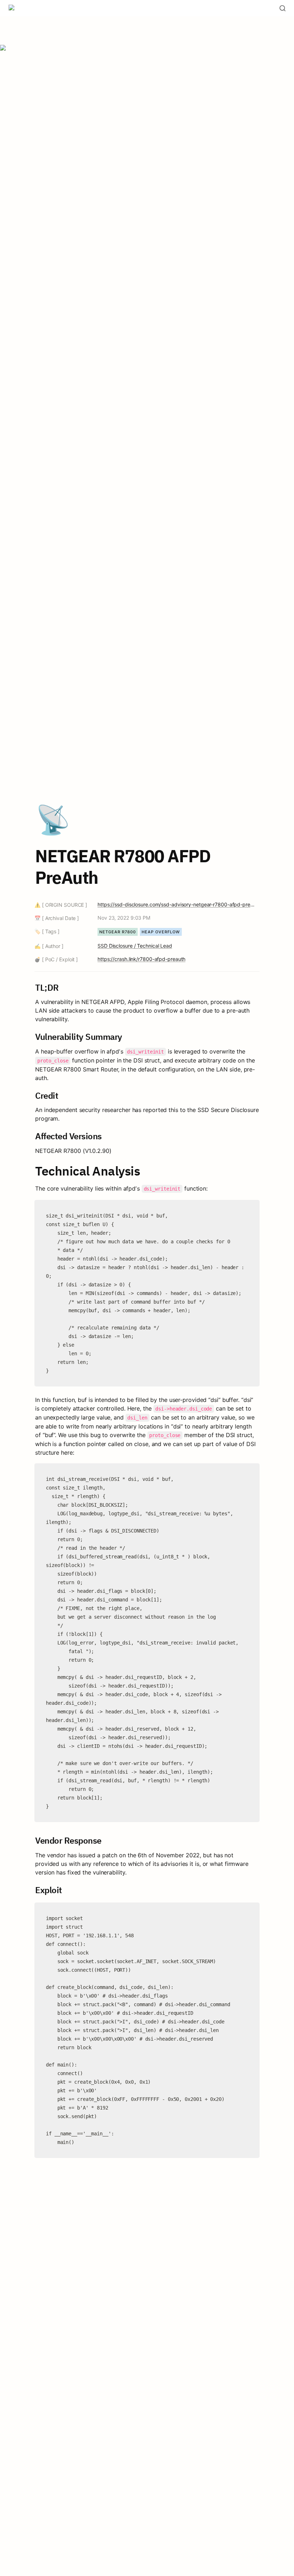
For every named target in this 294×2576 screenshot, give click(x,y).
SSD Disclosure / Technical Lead (135, 946)
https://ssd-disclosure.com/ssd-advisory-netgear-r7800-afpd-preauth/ (177, 904)
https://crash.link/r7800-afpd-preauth (141, 959)
